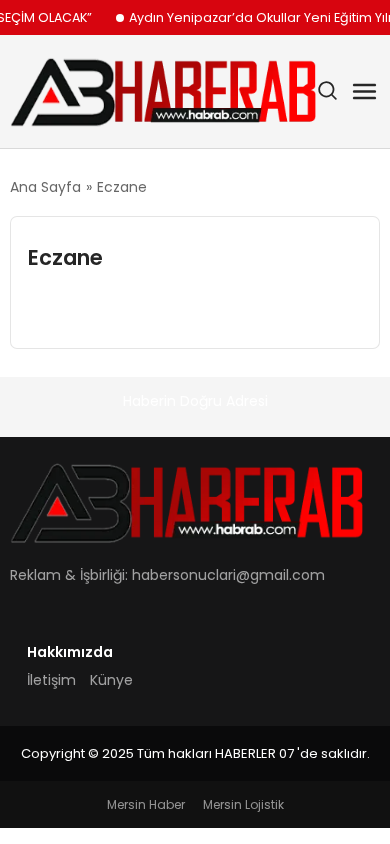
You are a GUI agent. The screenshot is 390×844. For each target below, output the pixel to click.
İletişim (51, 680)
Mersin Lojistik (243, 804)
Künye (111, 680)
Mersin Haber (146, 804)
